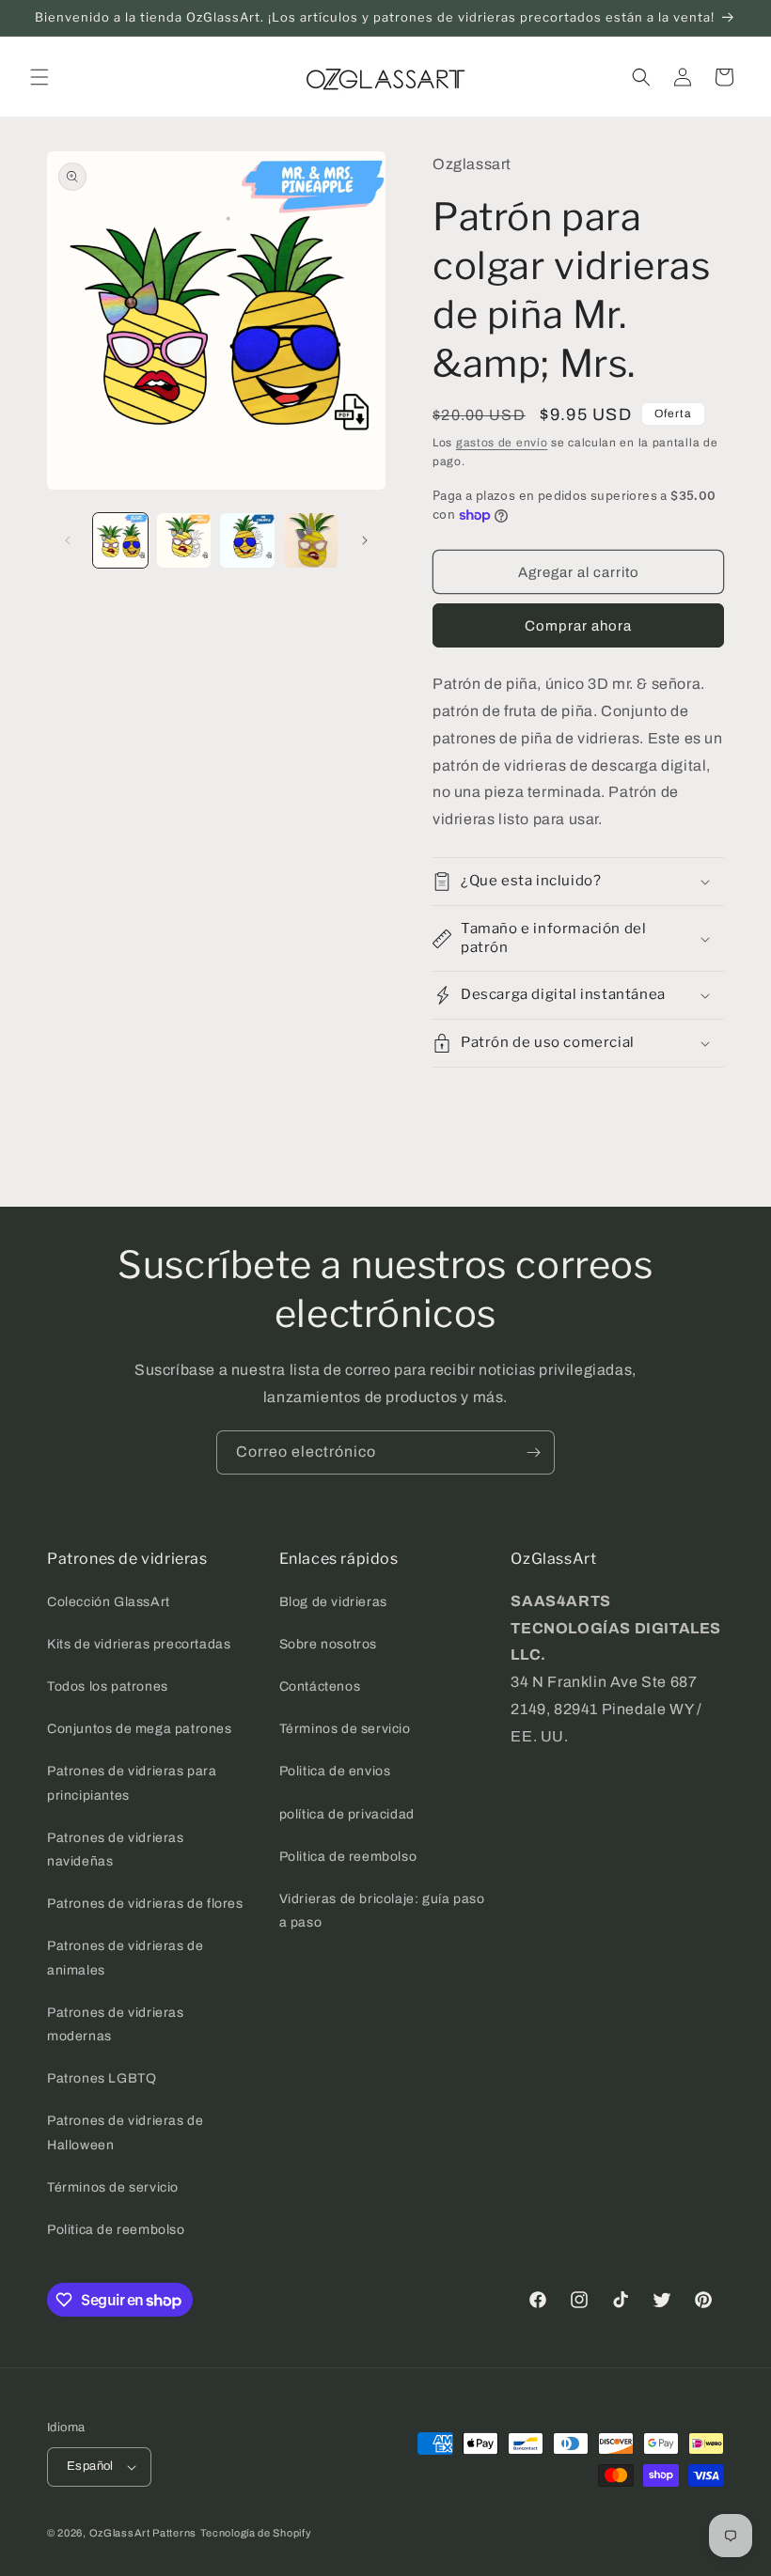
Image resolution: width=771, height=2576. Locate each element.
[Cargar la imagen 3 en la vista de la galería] (247, 540)
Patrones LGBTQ (102, 2078)
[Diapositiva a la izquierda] (68, 540)
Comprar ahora (578, 626)
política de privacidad (347, 1814)
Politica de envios (335, 1771)
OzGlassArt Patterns (143, 2533)
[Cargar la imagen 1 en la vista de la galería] (120, 540)
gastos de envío (502, 443)
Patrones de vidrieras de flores (145, 1904)
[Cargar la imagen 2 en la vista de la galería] (184, 540)
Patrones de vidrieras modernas (116, 2024)
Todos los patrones (108, 1686)
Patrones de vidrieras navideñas (116, 1850)
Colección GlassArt (109, 1602)
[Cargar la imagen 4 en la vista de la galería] (311, 540)
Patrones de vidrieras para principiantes (132, 1783)
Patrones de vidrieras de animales (125, 1958)
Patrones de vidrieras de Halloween (125, 2132)
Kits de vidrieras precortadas (139, 1644)
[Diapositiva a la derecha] (365, 540)
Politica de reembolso (116, 2230)
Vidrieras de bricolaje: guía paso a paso (382, 1911)
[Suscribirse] (533, 1452)
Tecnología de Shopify (256, 2533)
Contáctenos (320, 1686)
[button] (39, 77)
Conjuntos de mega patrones (140, 1729)
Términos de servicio (113, 2187)
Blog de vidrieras (333, 1602)
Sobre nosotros (328, 1644)
